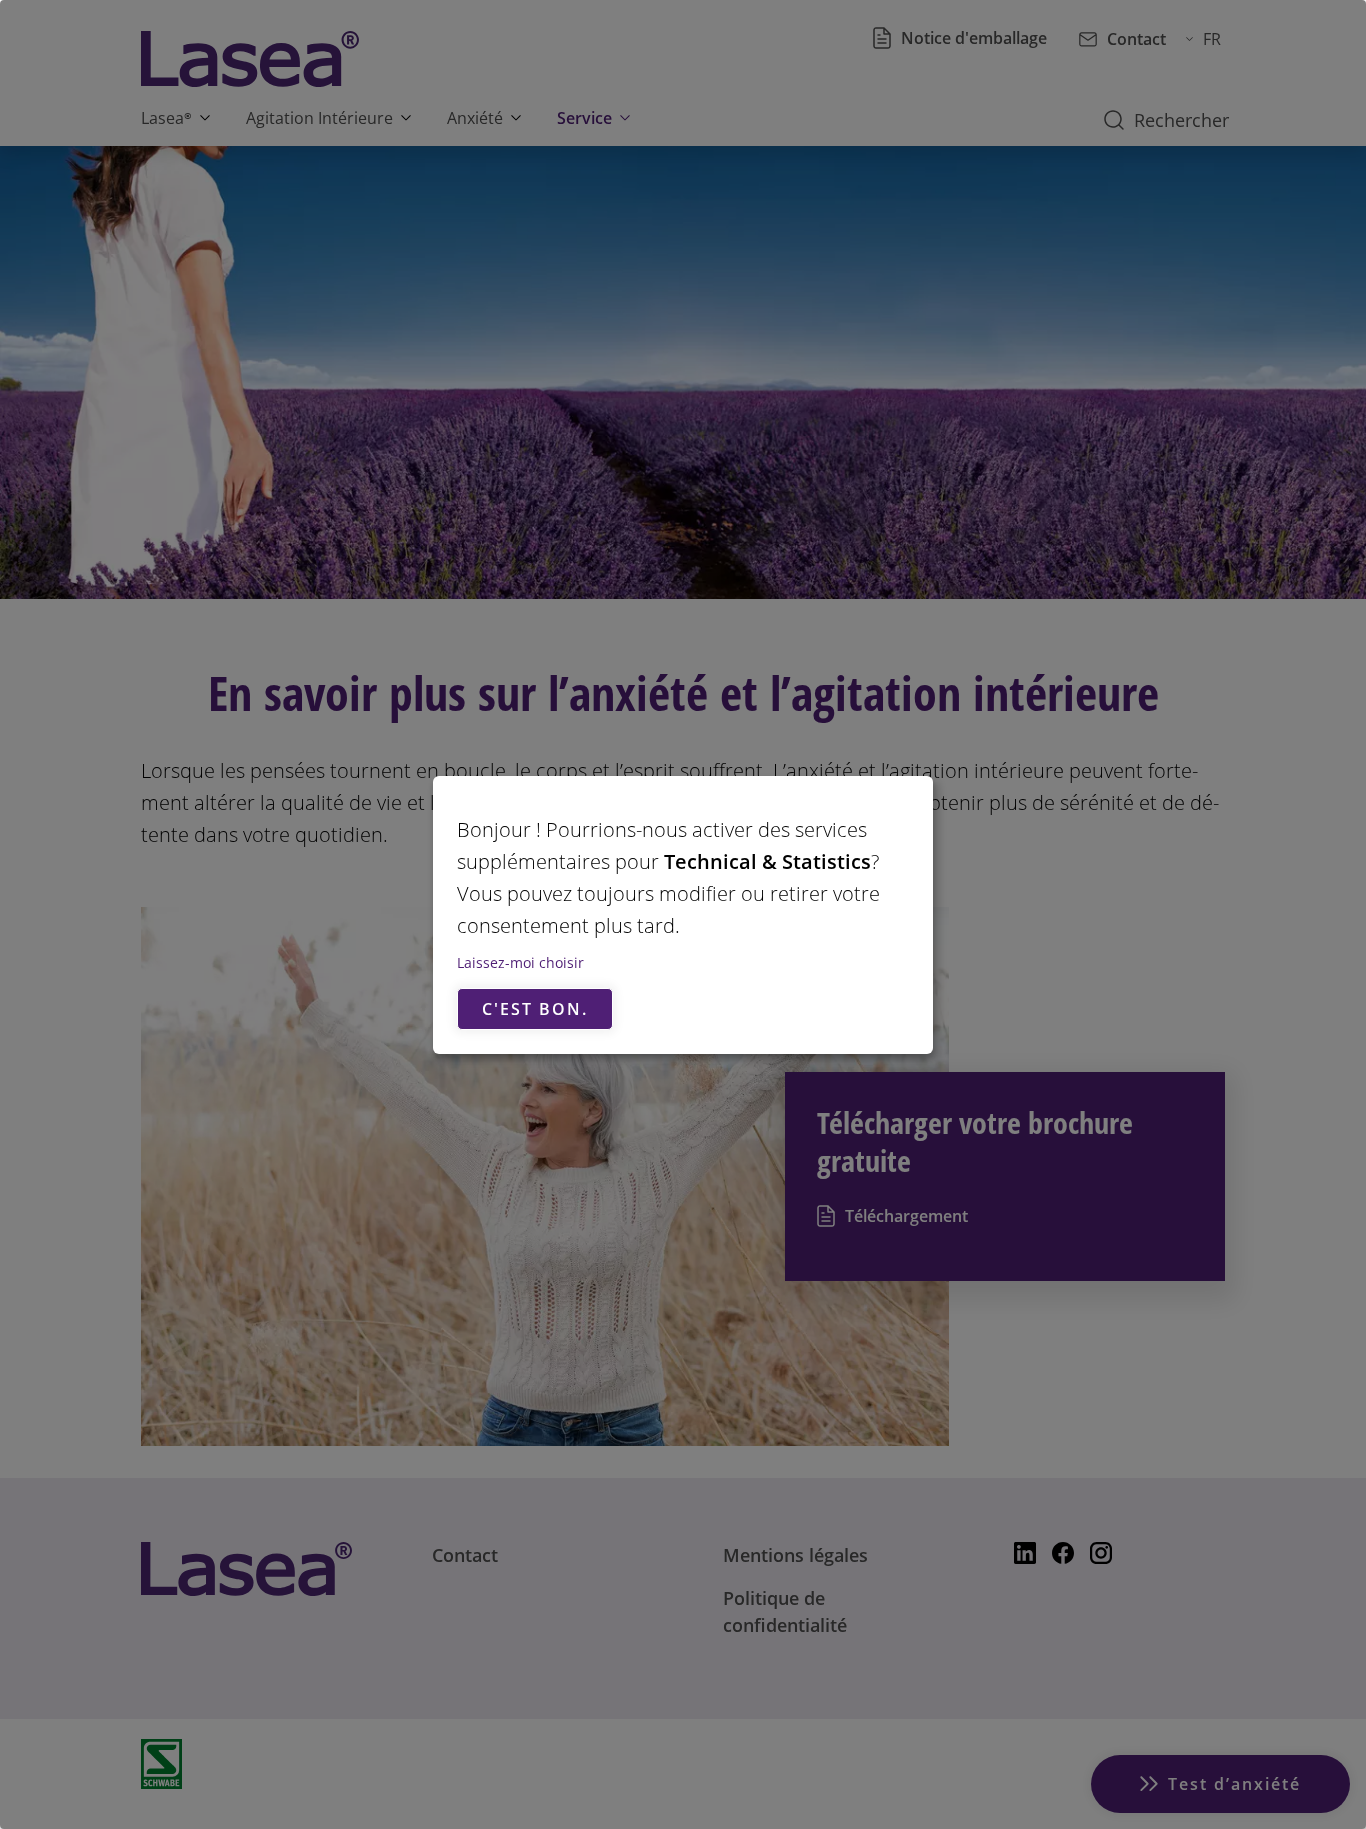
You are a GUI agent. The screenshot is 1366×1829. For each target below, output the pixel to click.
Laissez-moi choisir (520, 962)
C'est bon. (535, 1009)
